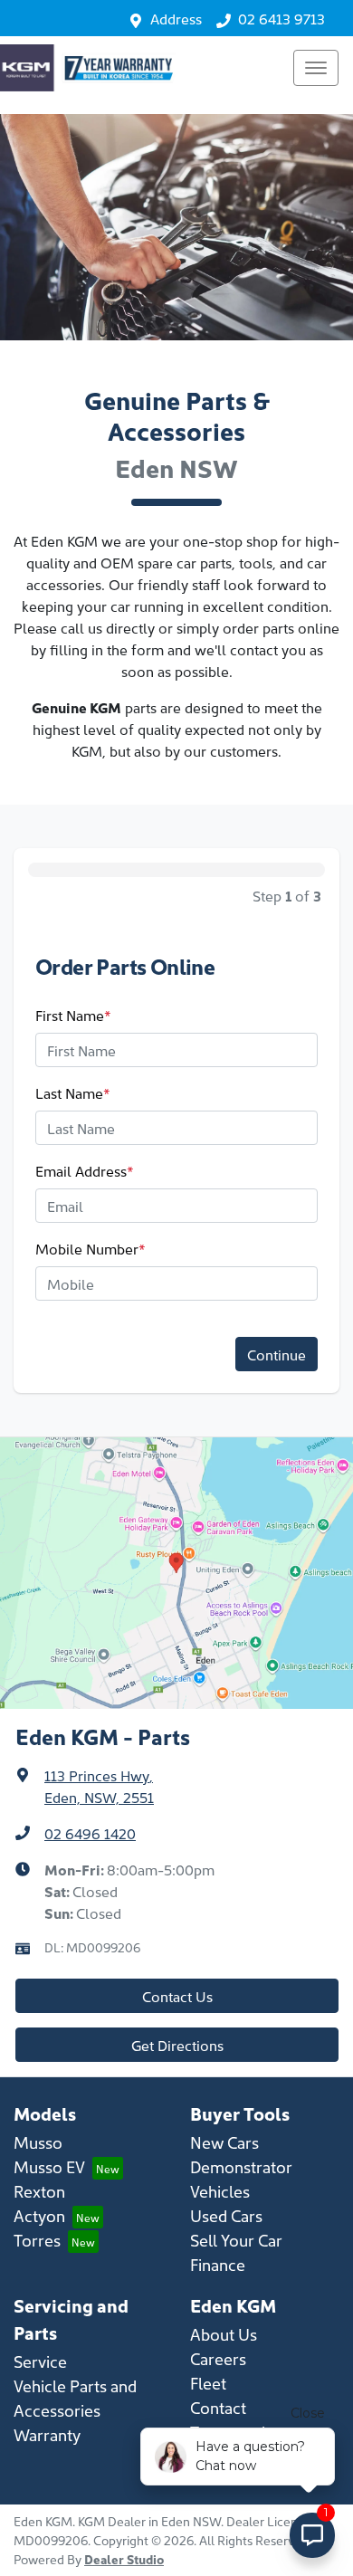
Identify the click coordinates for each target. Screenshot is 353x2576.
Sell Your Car (236, 2240)
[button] (316, 68)
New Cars (224, 2142)
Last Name (73, 1092)
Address (176, 18)
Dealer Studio (124, 2559)
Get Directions (177, 2045)
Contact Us (177, 1996)
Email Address (85, 1170)
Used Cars (226, 2215)
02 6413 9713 (281, 18)
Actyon (39, 2215)
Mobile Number (91, 1248)
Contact (218, 2407)
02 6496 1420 (90, 1833)
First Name (73, 1015)
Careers (218, 2358)
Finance (218, 2264)
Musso (38, 2142)
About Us (224, 2334)
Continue (277, 1354)
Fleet (208, 2383)
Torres (37, 2240)
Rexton (39, 2191)
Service (40, 2361)
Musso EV (49, 2166)
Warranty (47, 2434)
